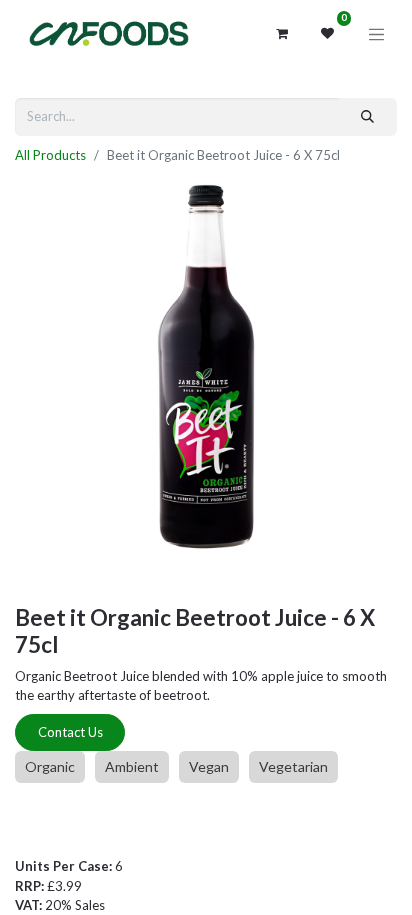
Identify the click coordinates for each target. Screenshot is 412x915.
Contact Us (70, 732)
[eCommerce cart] (282, 34)
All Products (50, 155)
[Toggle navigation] (377, 34)
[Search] (368, 117)
